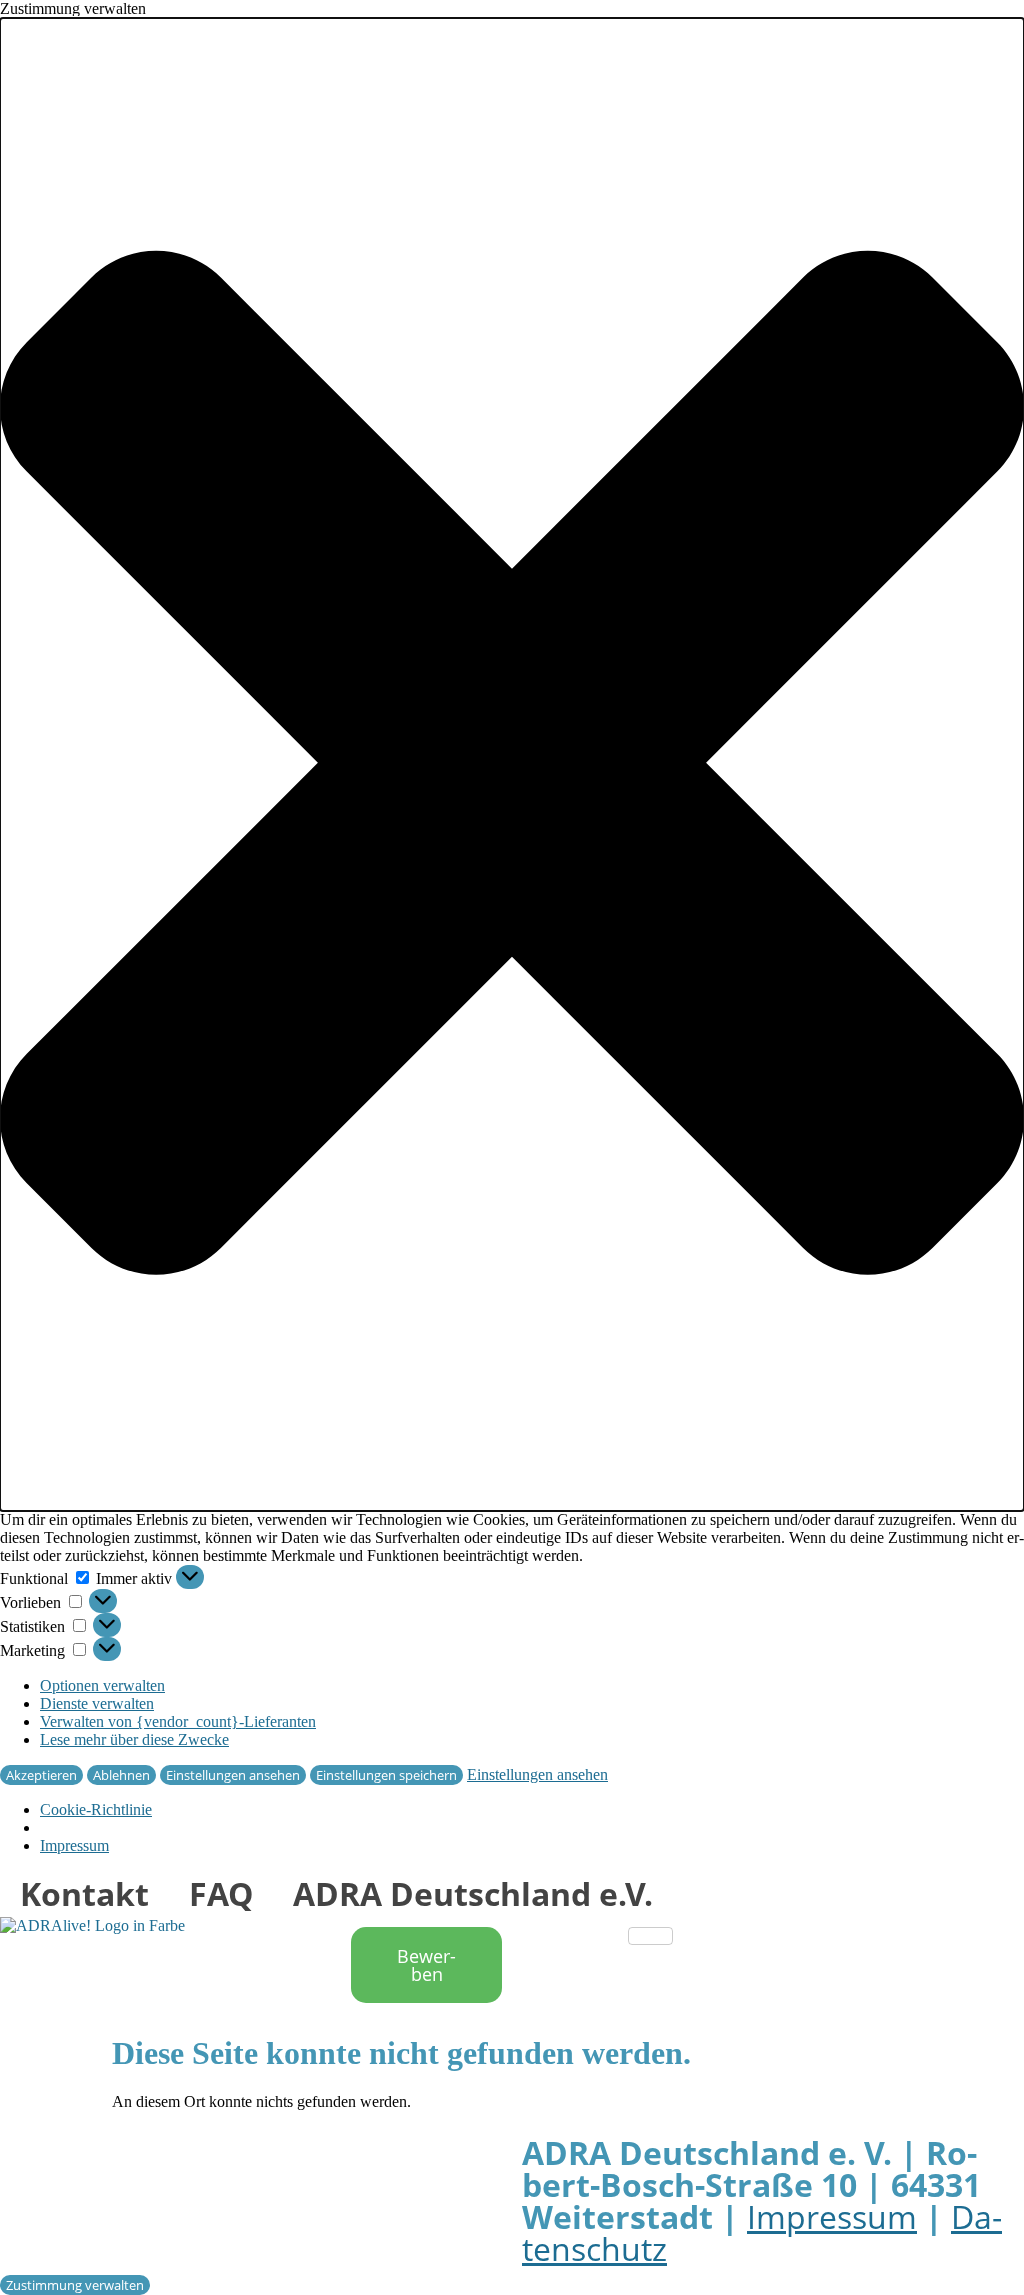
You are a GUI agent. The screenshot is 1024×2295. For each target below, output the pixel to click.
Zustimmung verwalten (75, 2285)
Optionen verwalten (102, 1685)
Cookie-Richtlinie (96, 1809)
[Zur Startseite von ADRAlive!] (92, 1925)
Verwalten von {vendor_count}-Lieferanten (178, 1721)
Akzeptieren (41, 1775)
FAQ (221, 1893)
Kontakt (84, 1893)
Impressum (74, 1845)
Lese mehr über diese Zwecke (134, 1739)
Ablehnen (121, 1775)
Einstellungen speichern (386, 1775)
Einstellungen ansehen (233, 1775)
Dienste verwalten (97, 1703)
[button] (512, 764)
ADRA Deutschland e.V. (473, 1893)
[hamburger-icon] (650, 1936)
